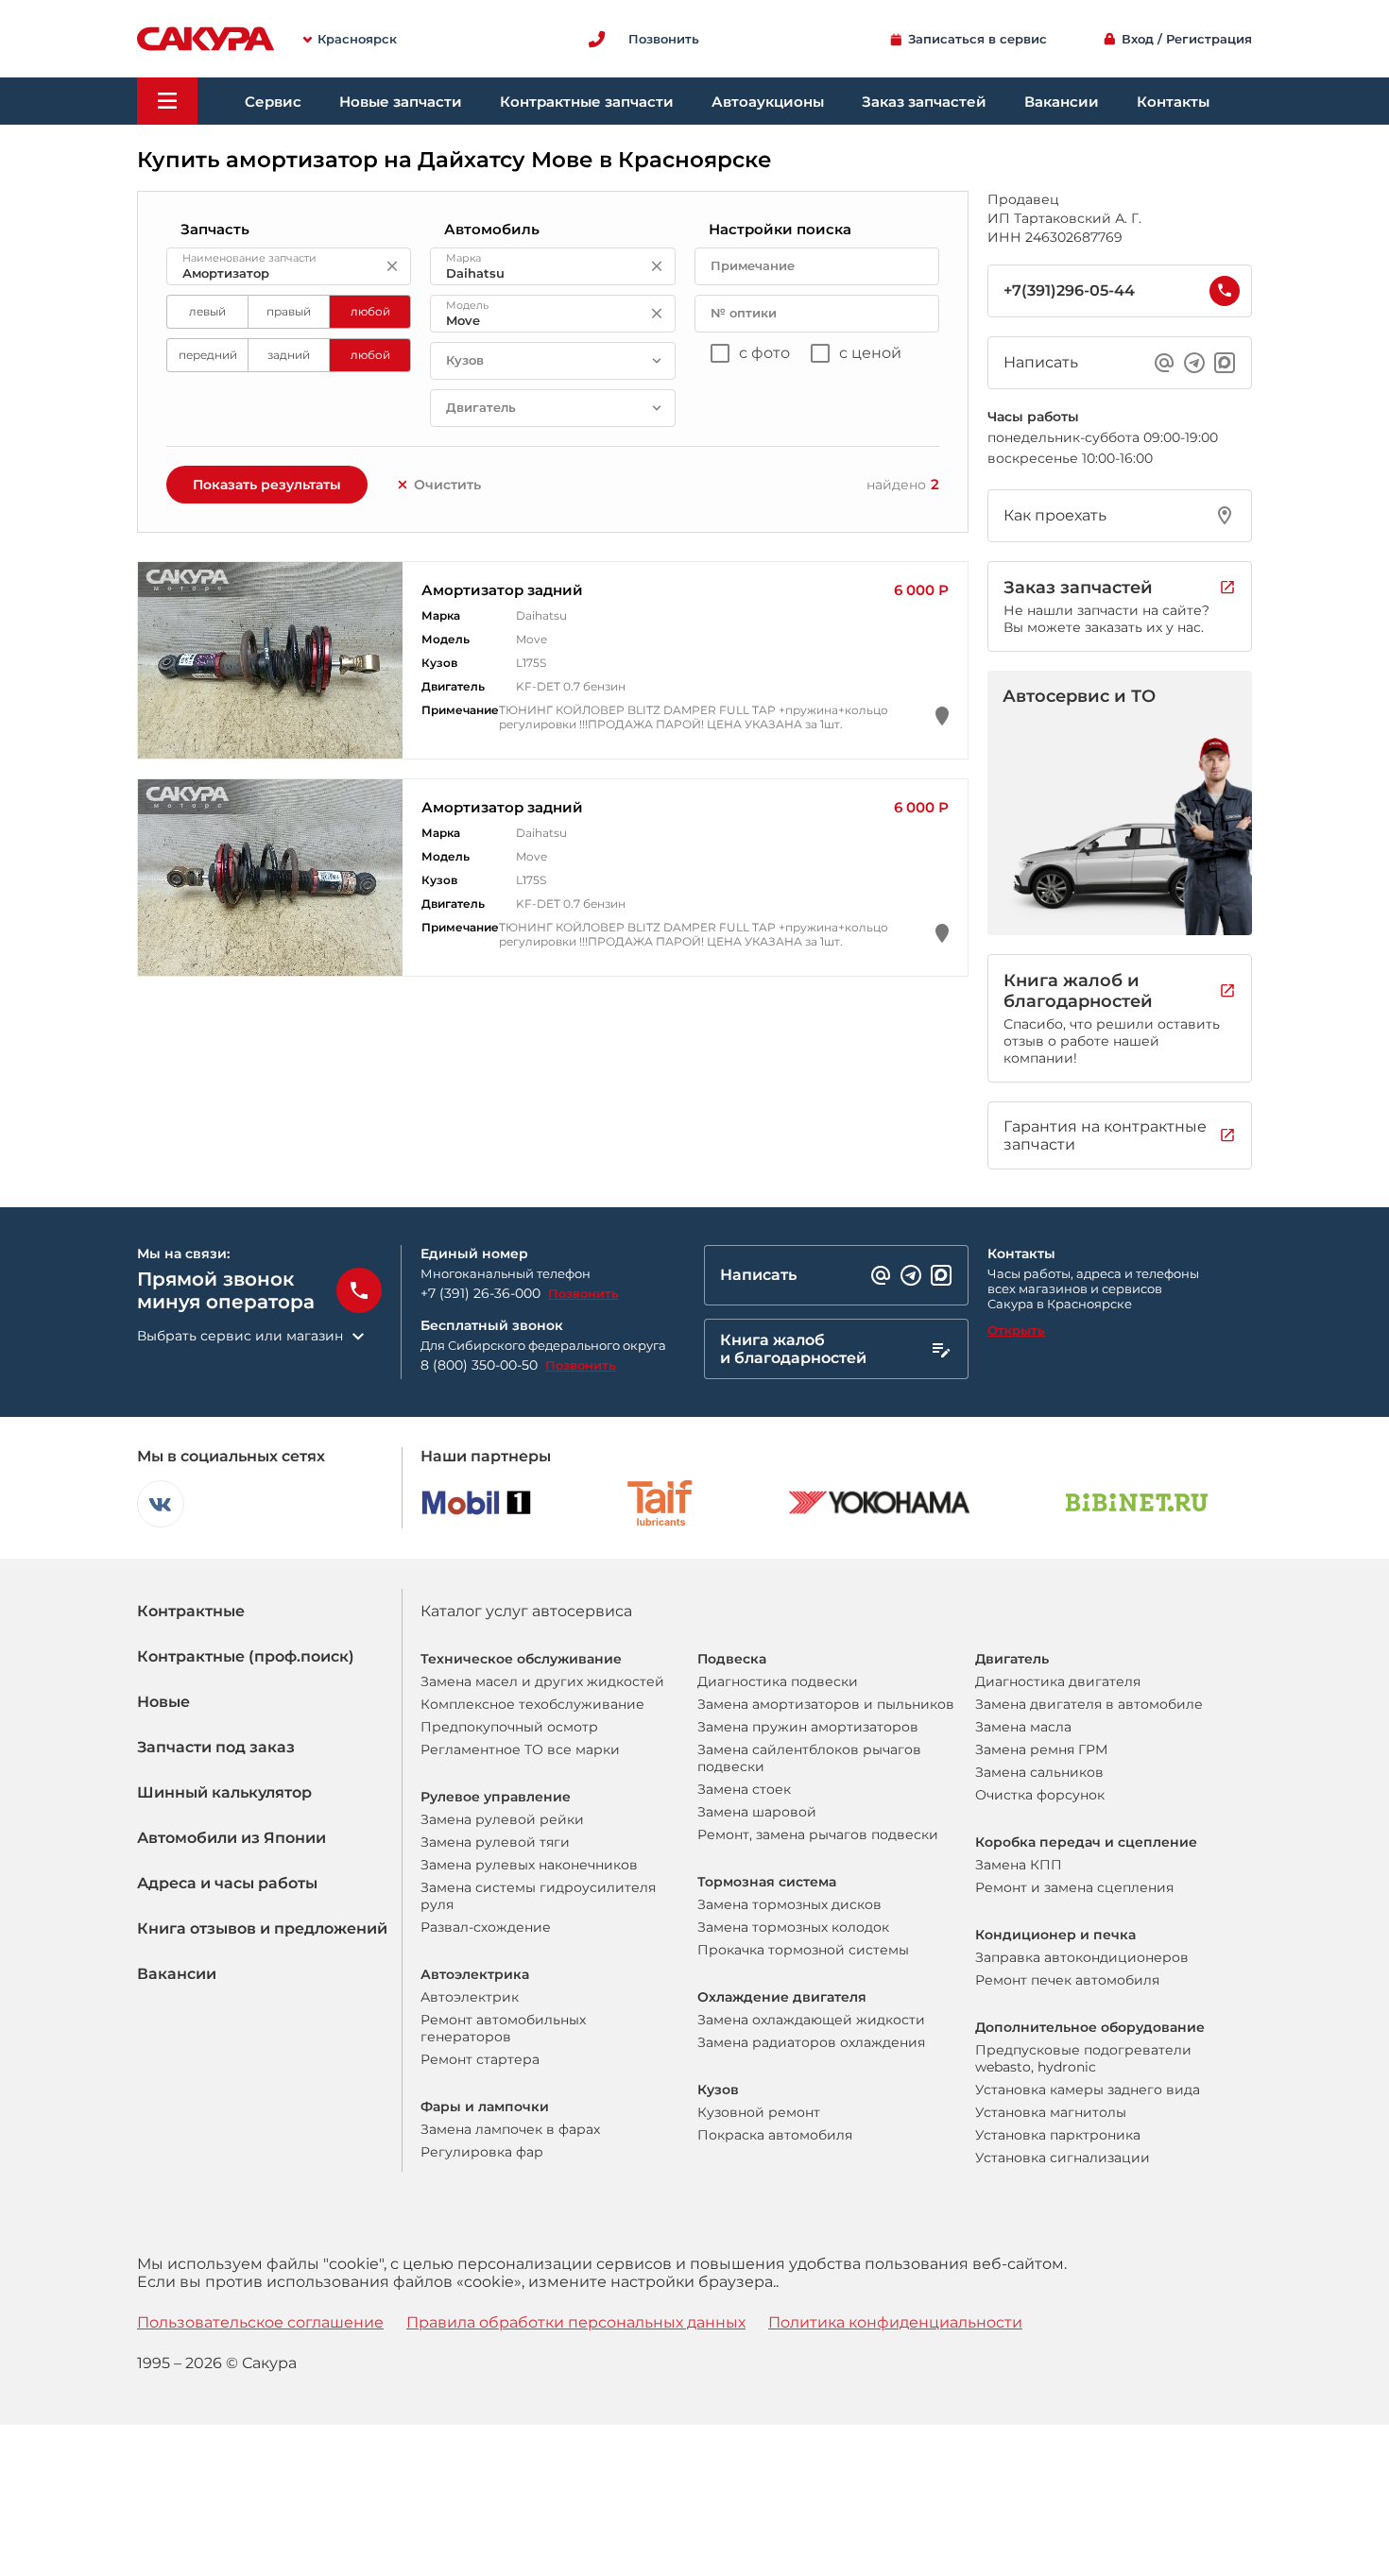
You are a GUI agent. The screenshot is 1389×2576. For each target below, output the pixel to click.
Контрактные (191, 1611)
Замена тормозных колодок (793, 1927)
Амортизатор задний (502, 590)
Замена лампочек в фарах (510, 2129)
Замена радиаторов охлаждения (811, 2042)
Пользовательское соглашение (260, 2322)
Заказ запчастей (924, 102)
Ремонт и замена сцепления (1074, 1887)
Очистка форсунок (1040, 1795)
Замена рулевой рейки (502, 1819)
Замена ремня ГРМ (1041, 1749)
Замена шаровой (757, 1812)
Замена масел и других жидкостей (542, 1681)
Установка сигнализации (1063, 2158)
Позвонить (583, 1293)
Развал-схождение (486, 1927)
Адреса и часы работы (227, 1883)
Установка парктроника (1058, 2135)
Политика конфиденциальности (895, 2322)
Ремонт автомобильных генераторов (503, 2028)
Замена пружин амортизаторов (808, 1727)
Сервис (273, 102)
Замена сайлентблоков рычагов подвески (809, 1758)
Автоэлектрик (470, 1997)
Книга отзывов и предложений (262, 1928)
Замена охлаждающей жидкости (811, 2020)
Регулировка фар (482, 2152)
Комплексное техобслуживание (532, 1704)
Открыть (1016, 1330)
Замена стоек (744, 1789)
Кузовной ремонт (759, 2112)
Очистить (447, 485)
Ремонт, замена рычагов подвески (818, 1834)
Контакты (1173, 102)
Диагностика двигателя (1058, 1681)
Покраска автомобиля (775, 2135)
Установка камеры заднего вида (1088, 2090)
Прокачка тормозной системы (803, 1950)
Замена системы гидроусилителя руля (538, 1896)
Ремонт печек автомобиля (1067, 1980)
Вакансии (1062, 102)
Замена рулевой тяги (495, 1842)
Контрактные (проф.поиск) (246, 1656)
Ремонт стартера (480, 2059)
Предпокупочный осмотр (509, 1727)
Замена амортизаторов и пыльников (826, 1704)
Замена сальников (1039, 1772)
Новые (163, 1702)
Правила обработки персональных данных (576, 2322)
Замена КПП (1019, 1865)
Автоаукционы (768, 102)
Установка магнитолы (1051, 2112)
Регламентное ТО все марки (520, 1749)
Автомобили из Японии (231, 1838)
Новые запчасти (401, 102)
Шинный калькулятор (224, 1792)
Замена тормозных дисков (789, 1904)
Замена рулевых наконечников (529, 1865)
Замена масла (1023, 1727)
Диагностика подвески (778, 1681)
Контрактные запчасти (587, 102)
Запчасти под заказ (216, 1747)
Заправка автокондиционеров (1082, 1957)
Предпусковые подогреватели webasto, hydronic (1083, 2058)
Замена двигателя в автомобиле (1089, 1704)
